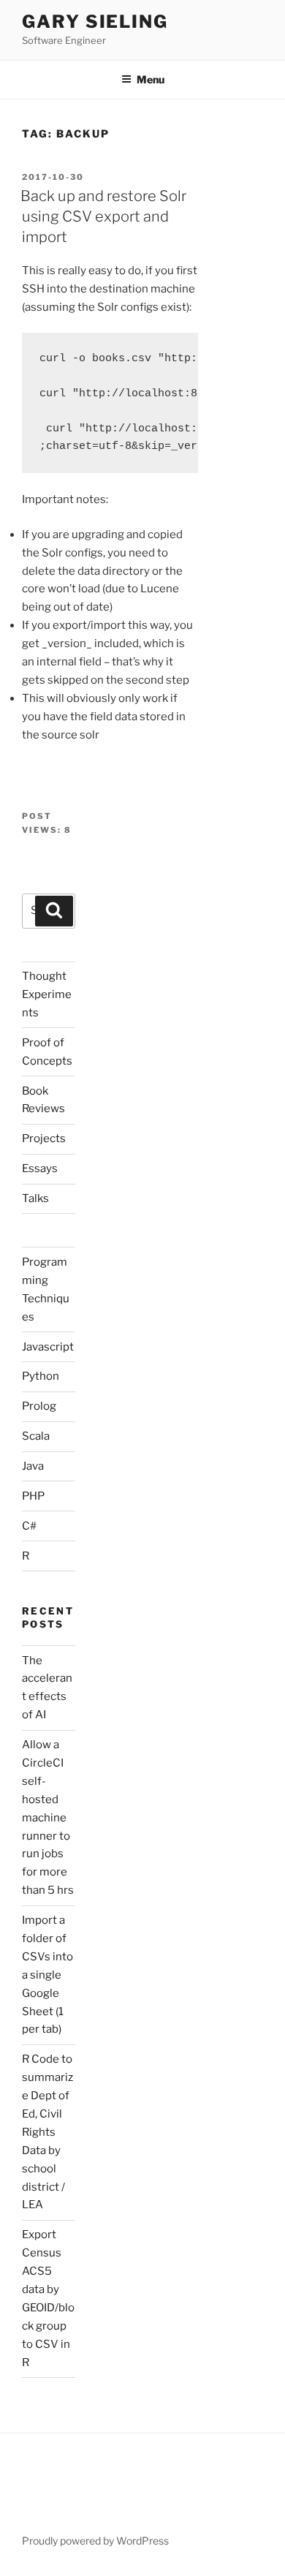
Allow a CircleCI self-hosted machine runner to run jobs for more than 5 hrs (48, 1817)
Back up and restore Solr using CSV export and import (103, 216)
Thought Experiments (47, 994)
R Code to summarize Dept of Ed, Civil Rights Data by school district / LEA (47, 2132)
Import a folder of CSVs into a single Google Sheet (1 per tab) (47, 1975)
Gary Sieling (95, 22)
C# (29, 1526)
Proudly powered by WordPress (95, 2541)
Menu (151, 79)
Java (33, 1466)
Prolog (39, 1406)
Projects (44, 1138)
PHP (33, 1496)
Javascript (48, 1347)
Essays (40, 1168)
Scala (36, 1436)
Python (41, 1376)
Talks (35, 1198)
